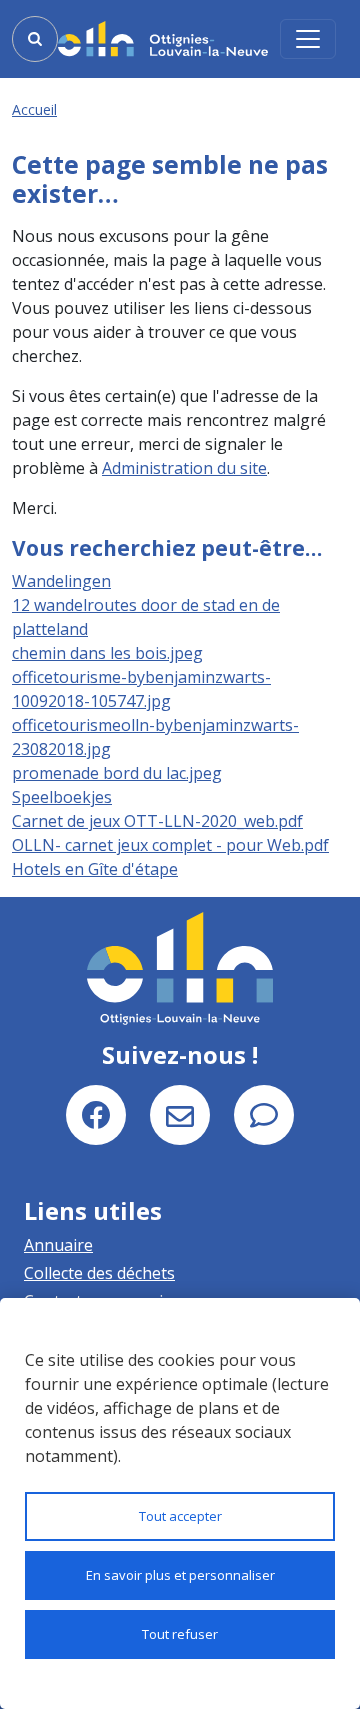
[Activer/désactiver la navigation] (308, 39)
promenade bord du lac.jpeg (117, 773)
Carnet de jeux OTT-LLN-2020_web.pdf (157, 821)
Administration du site (184, 468)
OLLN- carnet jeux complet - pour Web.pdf (170, 845)
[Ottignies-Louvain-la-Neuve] (163, 38)
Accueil (34, 109)
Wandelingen (61, 581)
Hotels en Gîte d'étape (95, 869)
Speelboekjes (62, 797)
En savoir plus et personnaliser (180, 1575)
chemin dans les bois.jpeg (107, 653)
